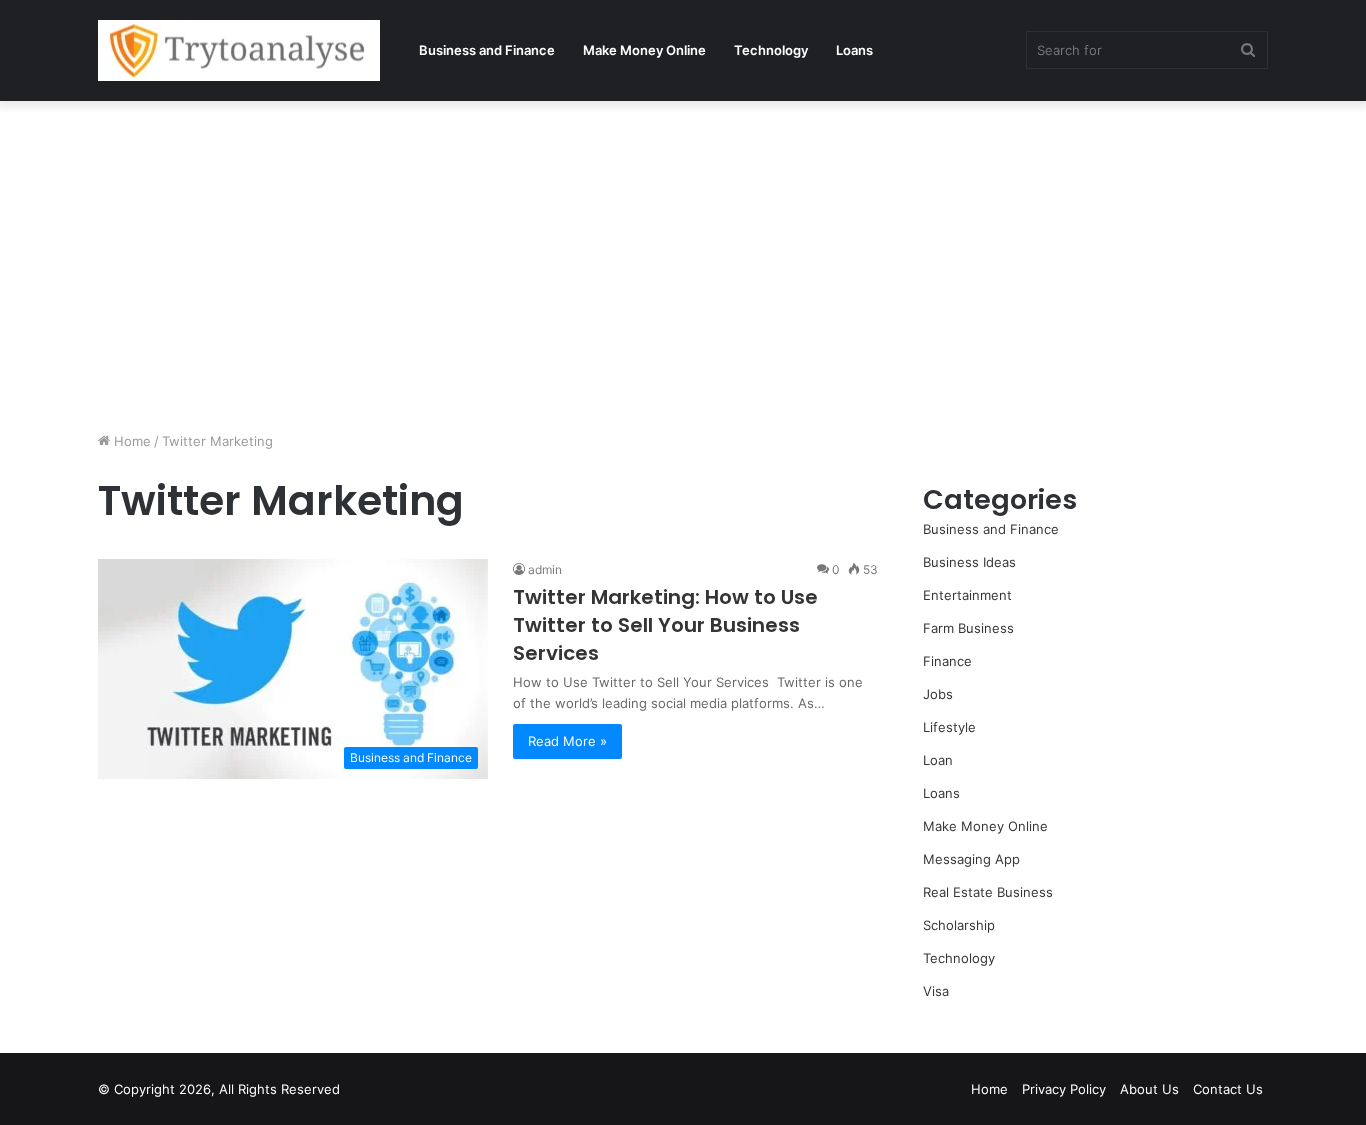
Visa (936, 991)
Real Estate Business (988, 892)
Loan (938, 760)
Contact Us (1228, 1089)
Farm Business (968, 628)
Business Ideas (969, 562)
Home (130, 441)
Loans (854, 50)
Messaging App (971, 859)
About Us (1149, 1089)
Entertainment (967, 595)
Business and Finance (487, 50)
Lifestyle (949, 727)
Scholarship (959, 925)
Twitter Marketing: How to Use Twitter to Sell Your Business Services (665, 625)
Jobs (938, 694)
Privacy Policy (1064, 1089)
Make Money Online (644, 50)
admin (545, 569)
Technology (771, 50)
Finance (947, 661)
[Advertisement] (683, 261)
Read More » (567, 741)
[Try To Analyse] (239, 50)
